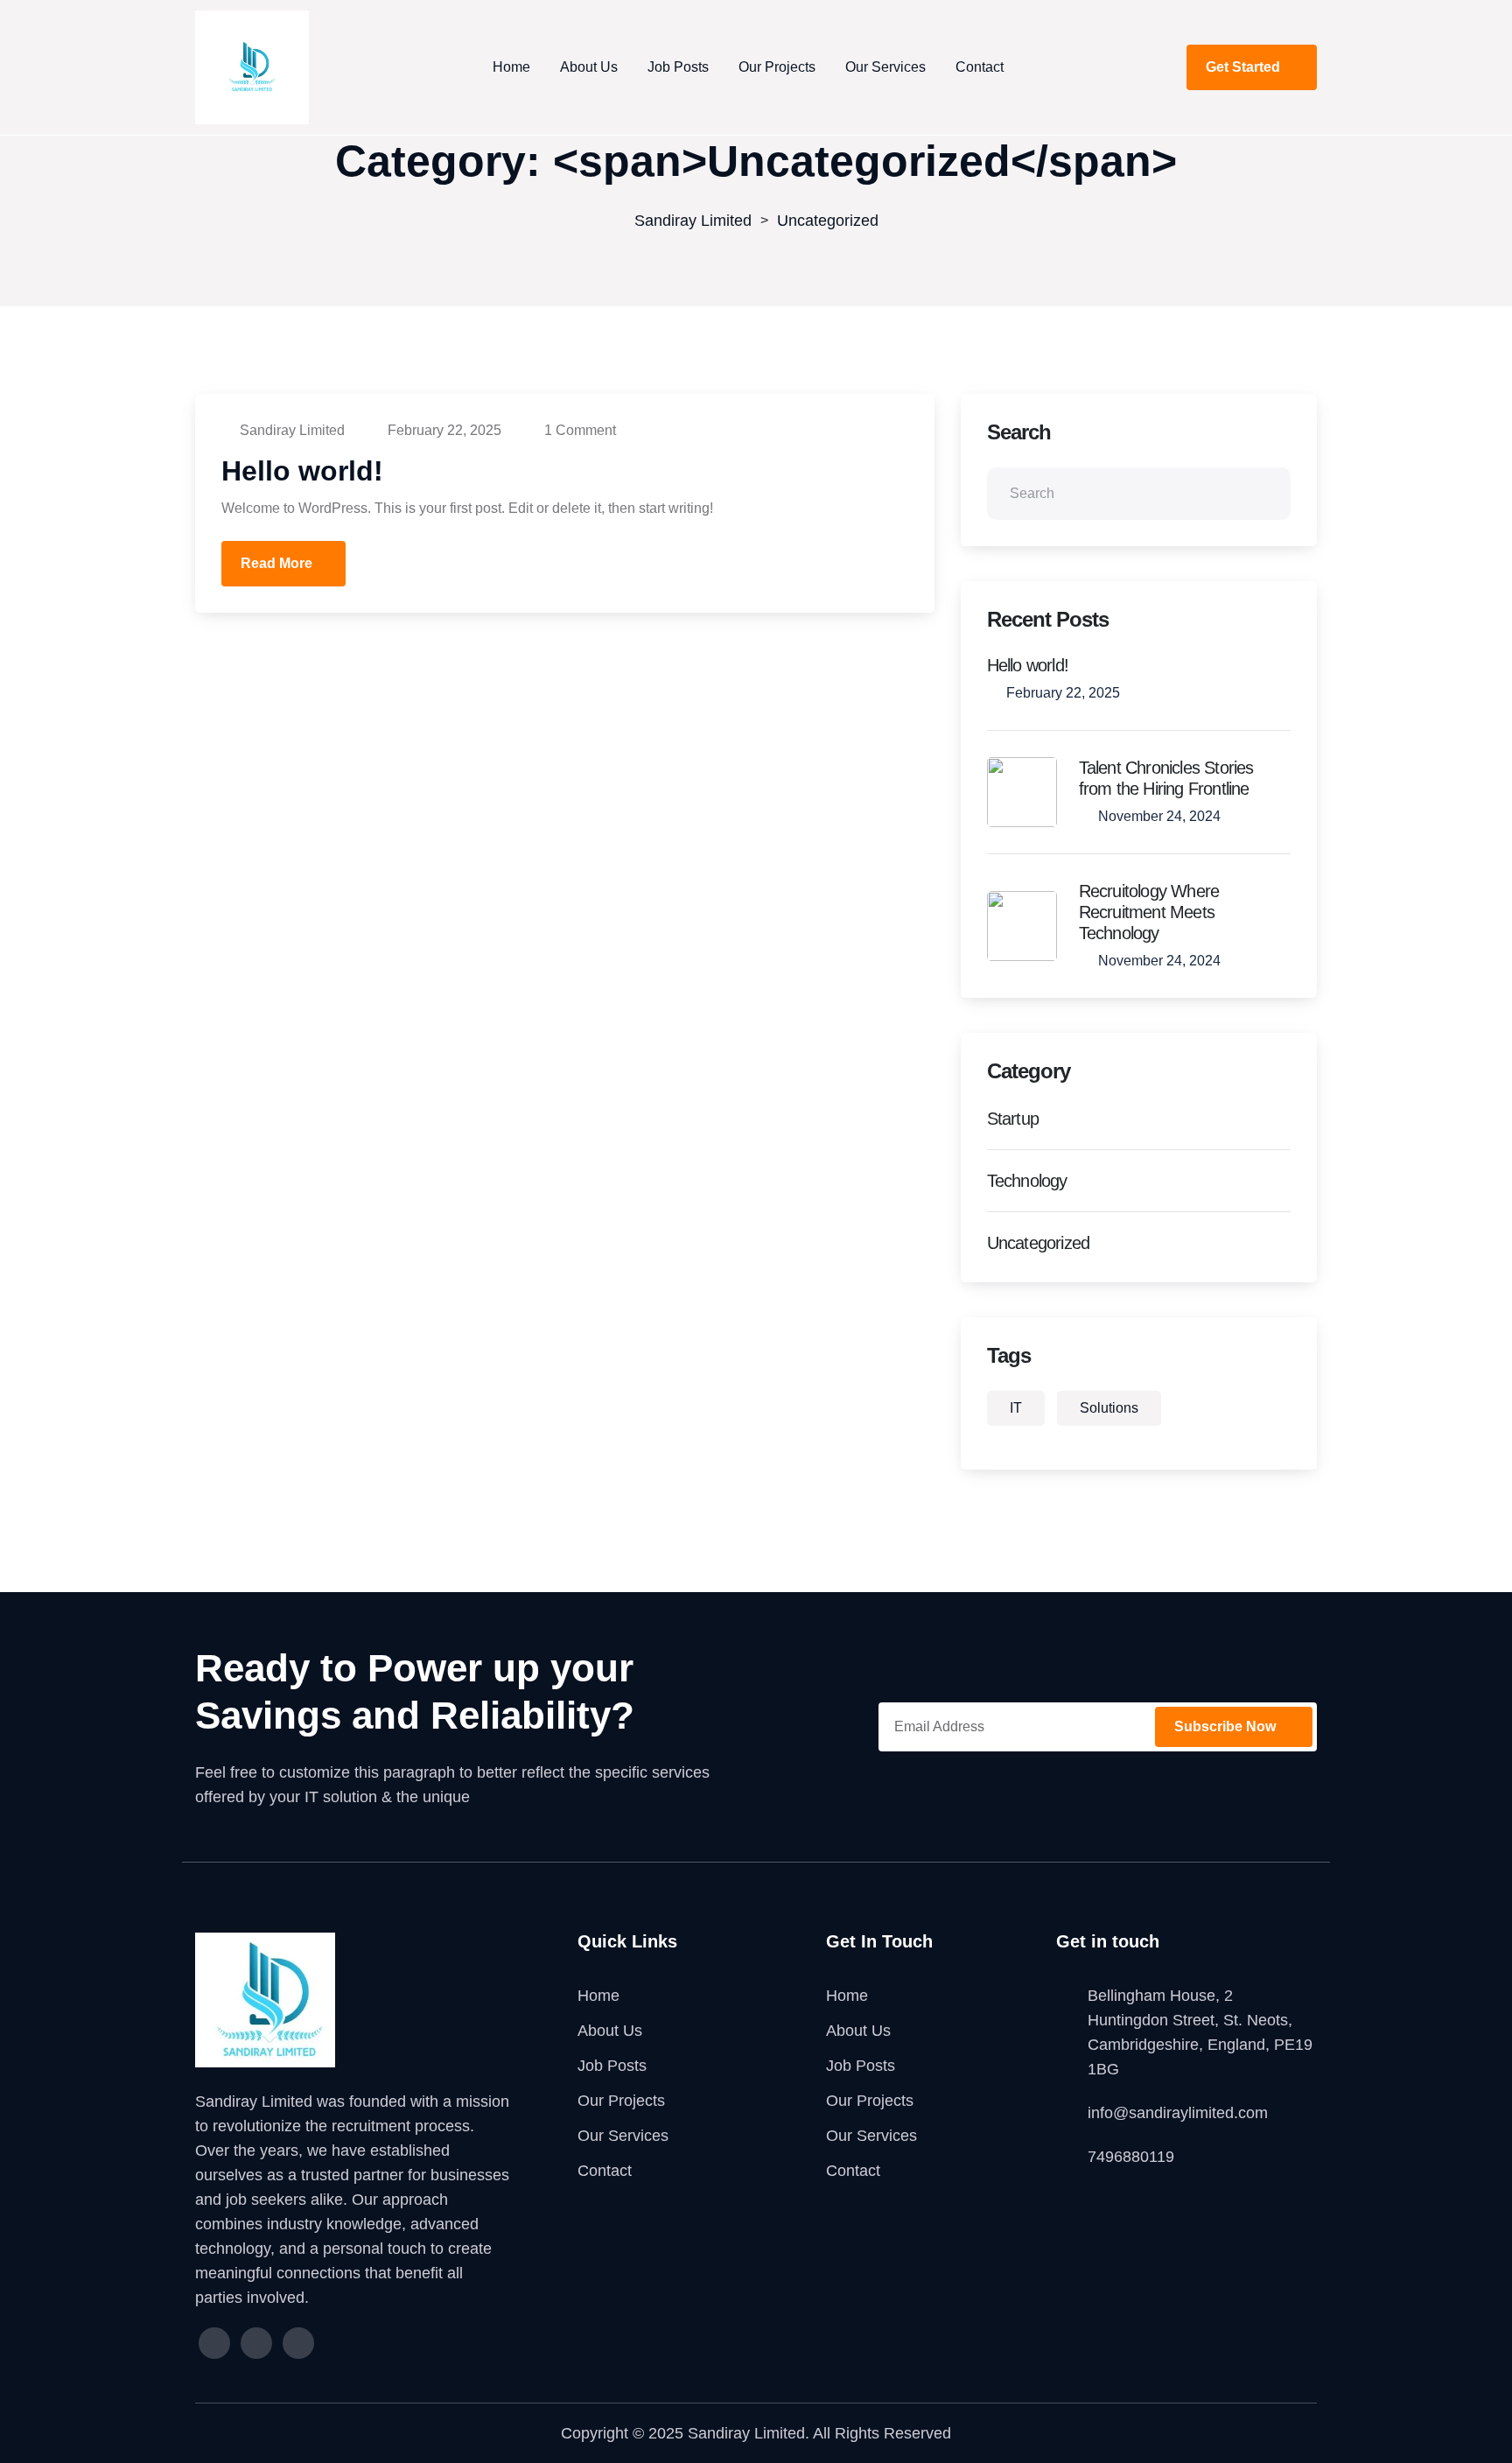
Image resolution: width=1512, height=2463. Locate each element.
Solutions (1109, 1408)
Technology (1027, 1181)
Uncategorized (1039, 1243)
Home (511, 67)
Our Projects (777, 67)
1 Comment (578, 430)
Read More (276, 563)
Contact (980, 67)
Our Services (885, 67)
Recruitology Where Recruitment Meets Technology (1149, 912)
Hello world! (302, 471)
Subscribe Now (1227, 1726)
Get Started (1245, 67)
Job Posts (678, 67)
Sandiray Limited (292, 430)
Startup (1013, 1119)
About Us (589, 67)
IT (1016, 1408)
